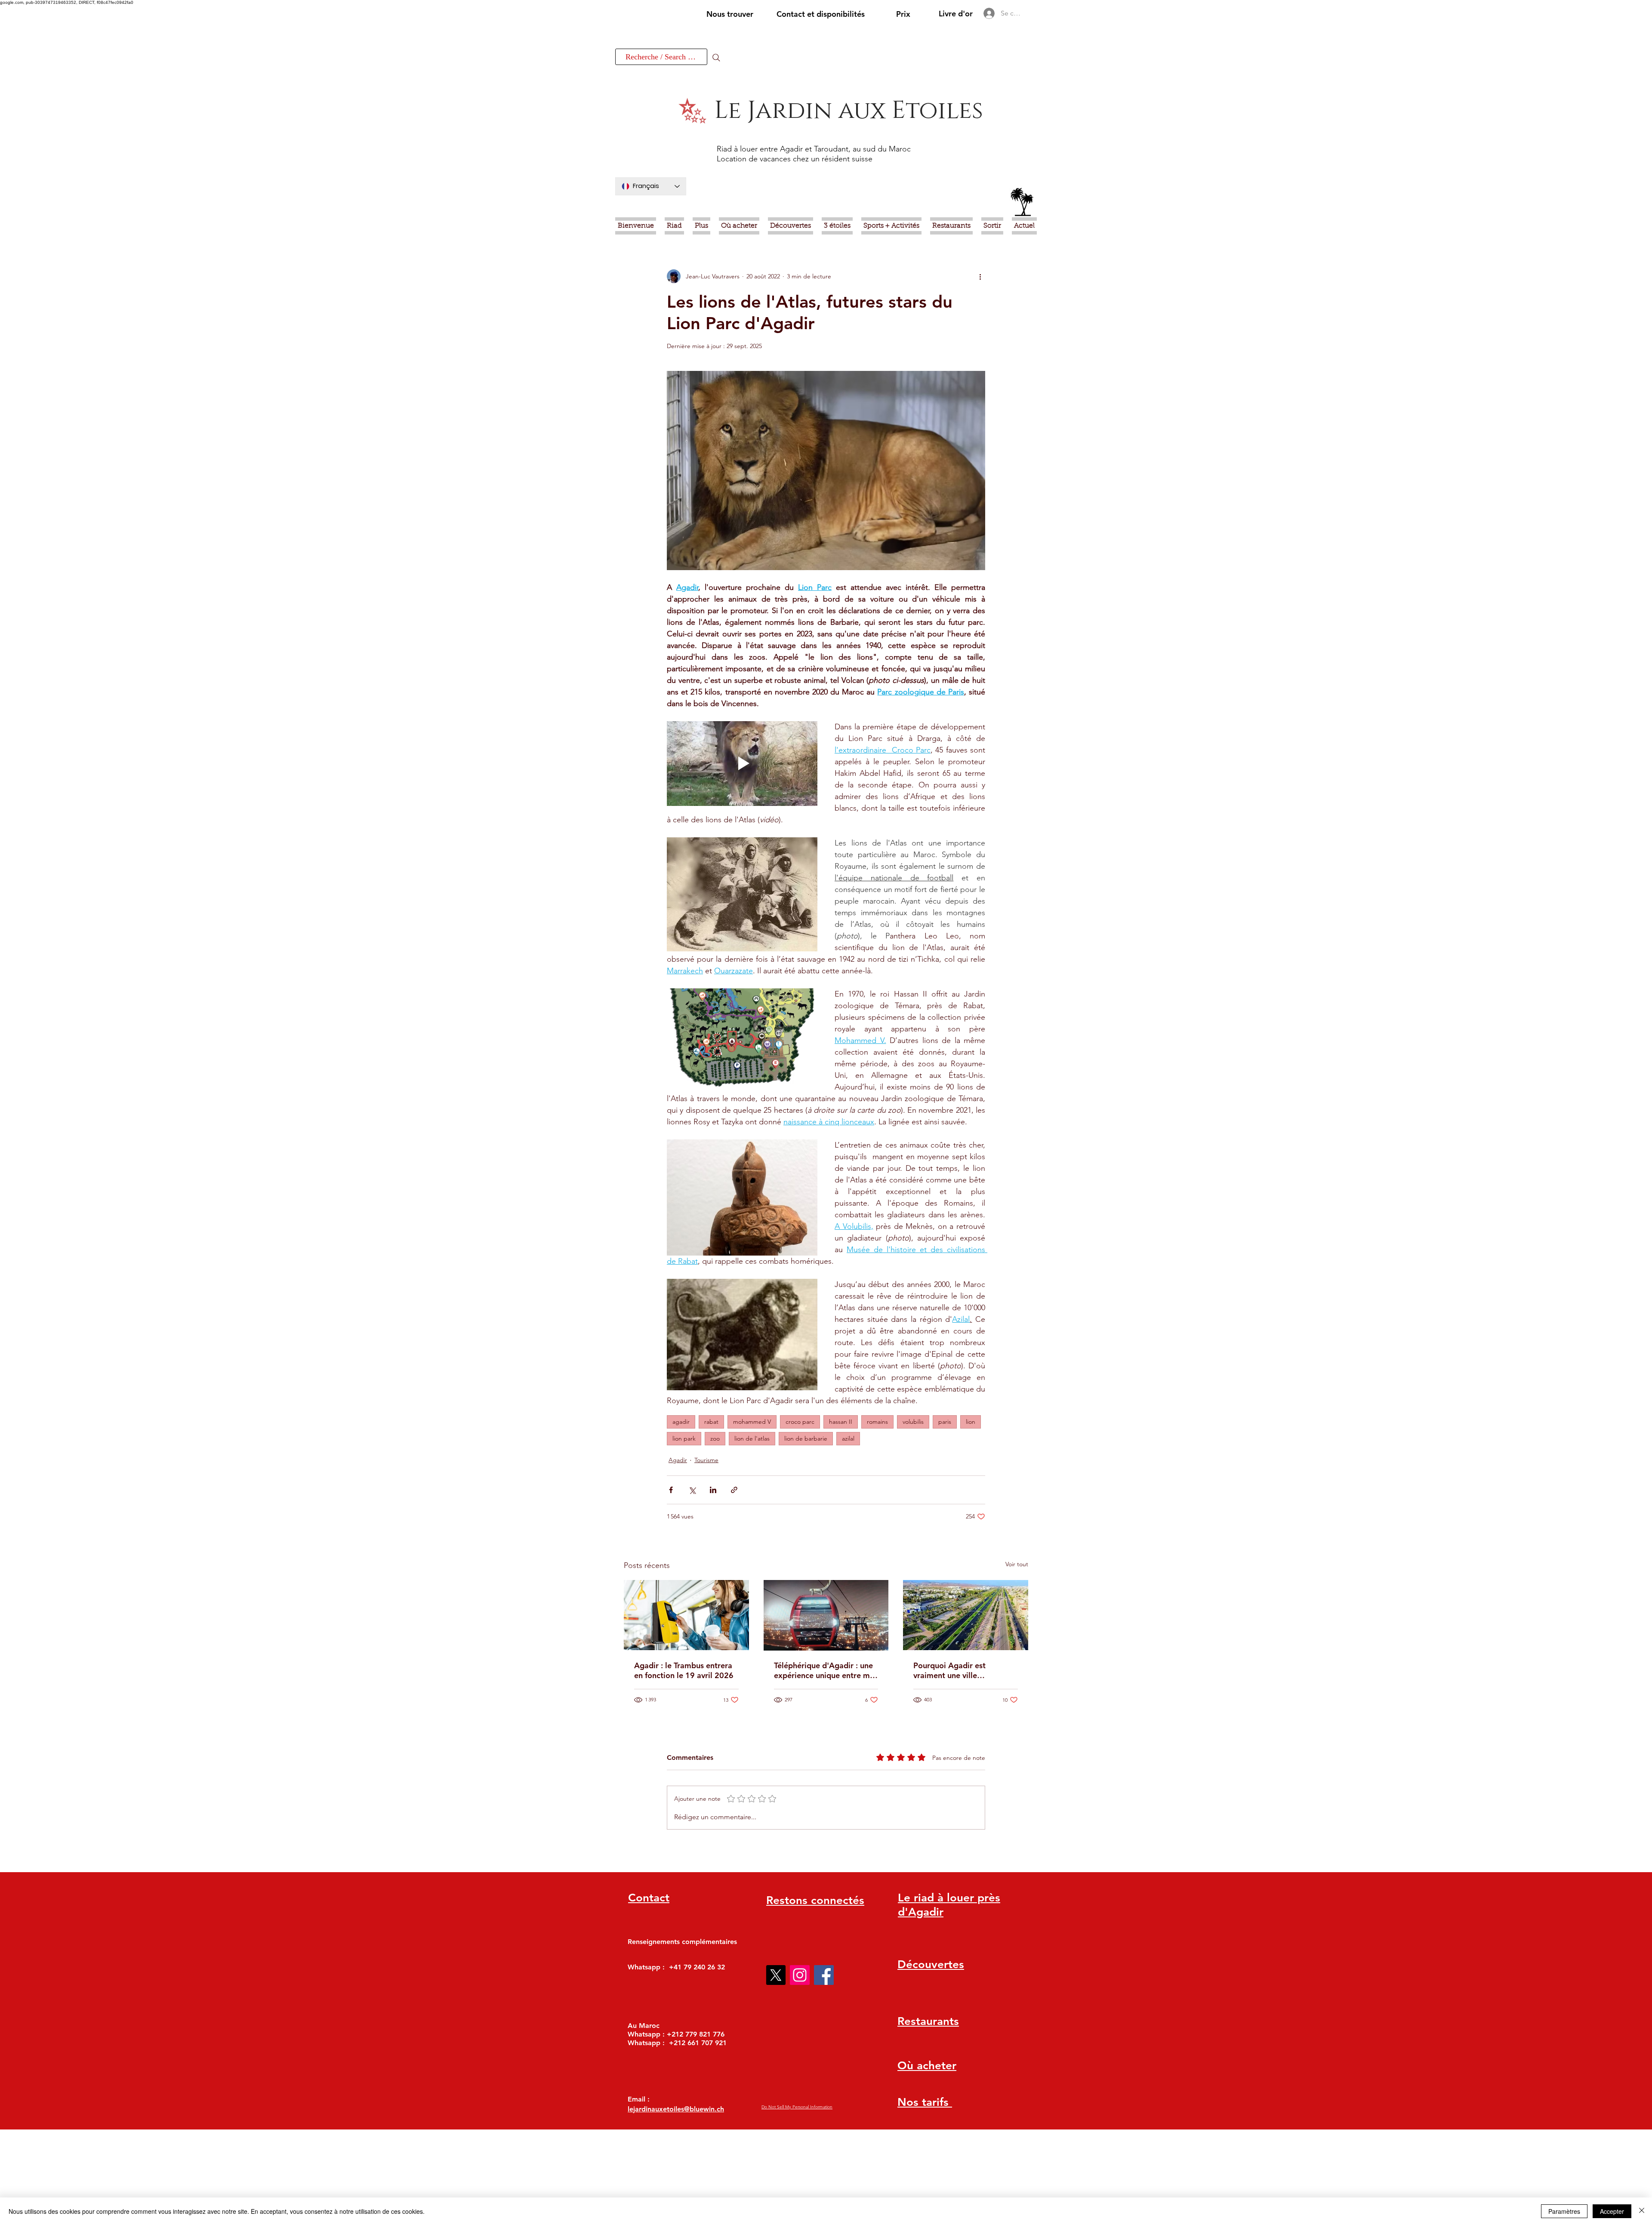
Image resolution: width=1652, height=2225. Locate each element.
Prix (903, 14)
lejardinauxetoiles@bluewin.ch (676, 2109)
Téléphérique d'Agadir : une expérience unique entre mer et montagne (826, 1670)
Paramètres (1564, 2211)
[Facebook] (824, 1975)
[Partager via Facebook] (671, 1490)
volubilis (913, 1422)
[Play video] (742, 764)
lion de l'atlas (752, 1438)
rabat (711, 1422)
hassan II (841, 1422)
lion (971, 1422)
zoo (715, 1438)
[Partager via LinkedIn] (713, 1490)
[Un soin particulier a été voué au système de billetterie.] (686, 1615)
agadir (681, 1422)
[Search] (716, 58)
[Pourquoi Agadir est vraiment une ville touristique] (966, 1615)
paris (945, 1422)
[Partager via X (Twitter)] (692, 1490)
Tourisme (706, 1460)
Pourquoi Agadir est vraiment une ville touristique (949, 1670)
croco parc (800, 1422)
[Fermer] (1642, 2211)
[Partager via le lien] (734, 1490)
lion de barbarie (806, 1438)
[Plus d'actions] (980, 276)
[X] (776, 1975)
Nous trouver (730, 14)
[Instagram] (800, 1975)
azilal (848, 1438)
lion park (684, 1438)
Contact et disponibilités (821, 14)
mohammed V (752, 1422)
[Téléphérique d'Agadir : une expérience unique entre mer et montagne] (826, 1615)
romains (877, 1422)
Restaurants (928, 2021)
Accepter (1612, 2211)
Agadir (678, 1460)
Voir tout (1017, 1564)
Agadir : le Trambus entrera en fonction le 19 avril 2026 (684, 1670)
